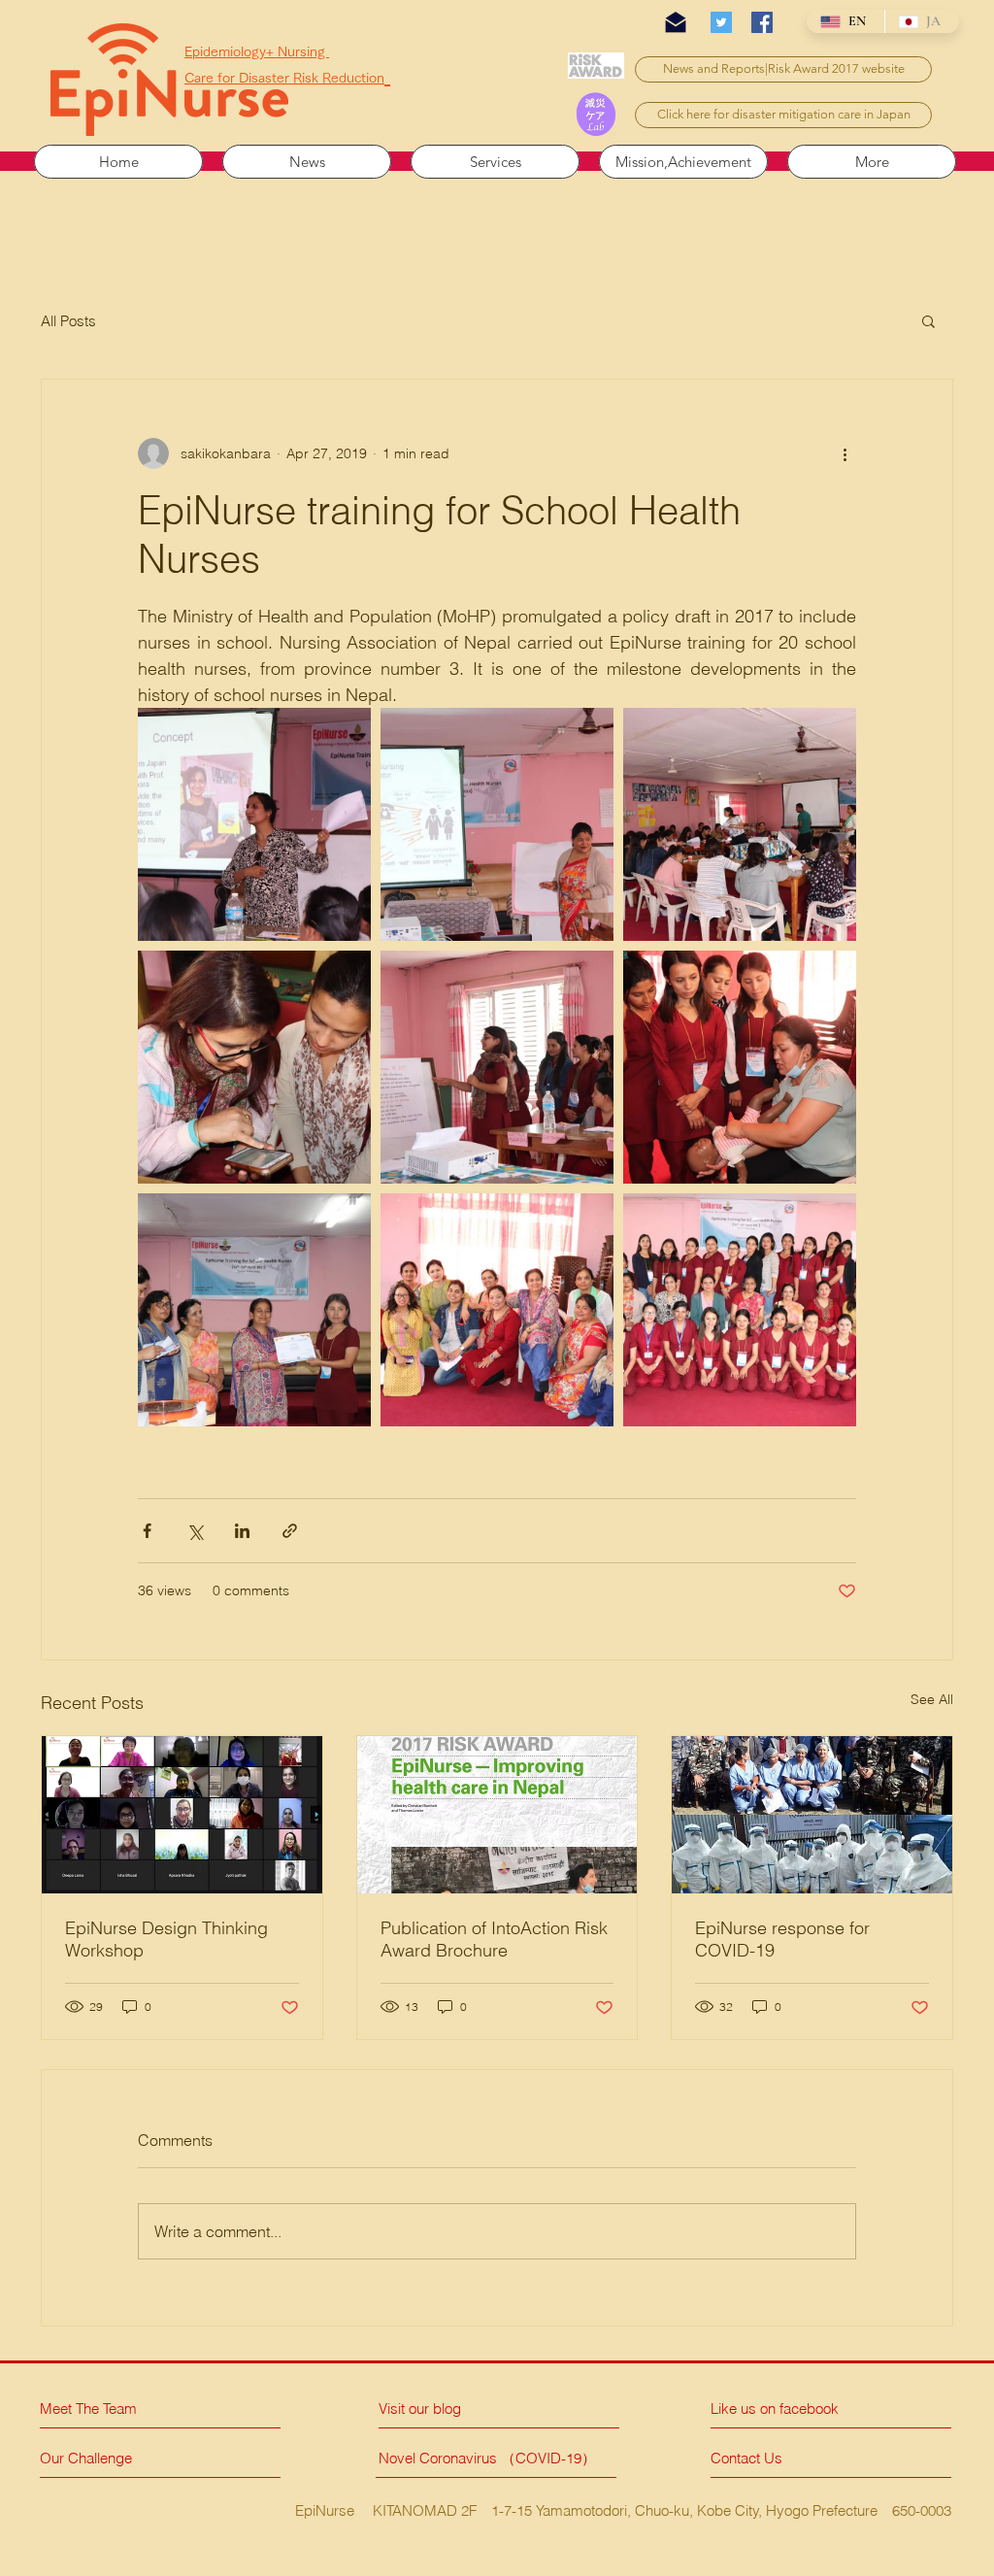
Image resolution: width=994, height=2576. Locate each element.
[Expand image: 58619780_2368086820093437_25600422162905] (497, 1067)
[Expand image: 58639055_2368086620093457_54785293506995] (254, 1067)
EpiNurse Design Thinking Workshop (166, 1939)
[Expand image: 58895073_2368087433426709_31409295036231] (740, 1067)
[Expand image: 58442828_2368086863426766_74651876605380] (740, 824)
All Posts (68, 321)
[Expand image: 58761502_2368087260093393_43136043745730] (497, 1310)
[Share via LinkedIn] (242, 1531)
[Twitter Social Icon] (721, 22)
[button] (928, 320)
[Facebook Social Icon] (762, 22)
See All (932, 1699)
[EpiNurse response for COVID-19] (812, 1815)
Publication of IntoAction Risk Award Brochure (494, 1939)
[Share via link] (290, 1531)
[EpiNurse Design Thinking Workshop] (182, 1815)
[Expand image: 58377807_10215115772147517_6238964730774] (740, 1310)
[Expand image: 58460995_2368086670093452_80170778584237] (254, 1310)
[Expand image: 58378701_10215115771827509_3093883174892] (254, 824)
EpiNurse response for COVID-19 (782, 1939)
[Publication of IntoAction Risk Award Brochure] (497, 1815)
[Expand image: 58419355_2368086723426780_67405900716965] (497, 824)
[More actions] (845, 453)
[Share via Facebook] (147, 1531)
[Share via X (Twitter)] (195, 1531)
